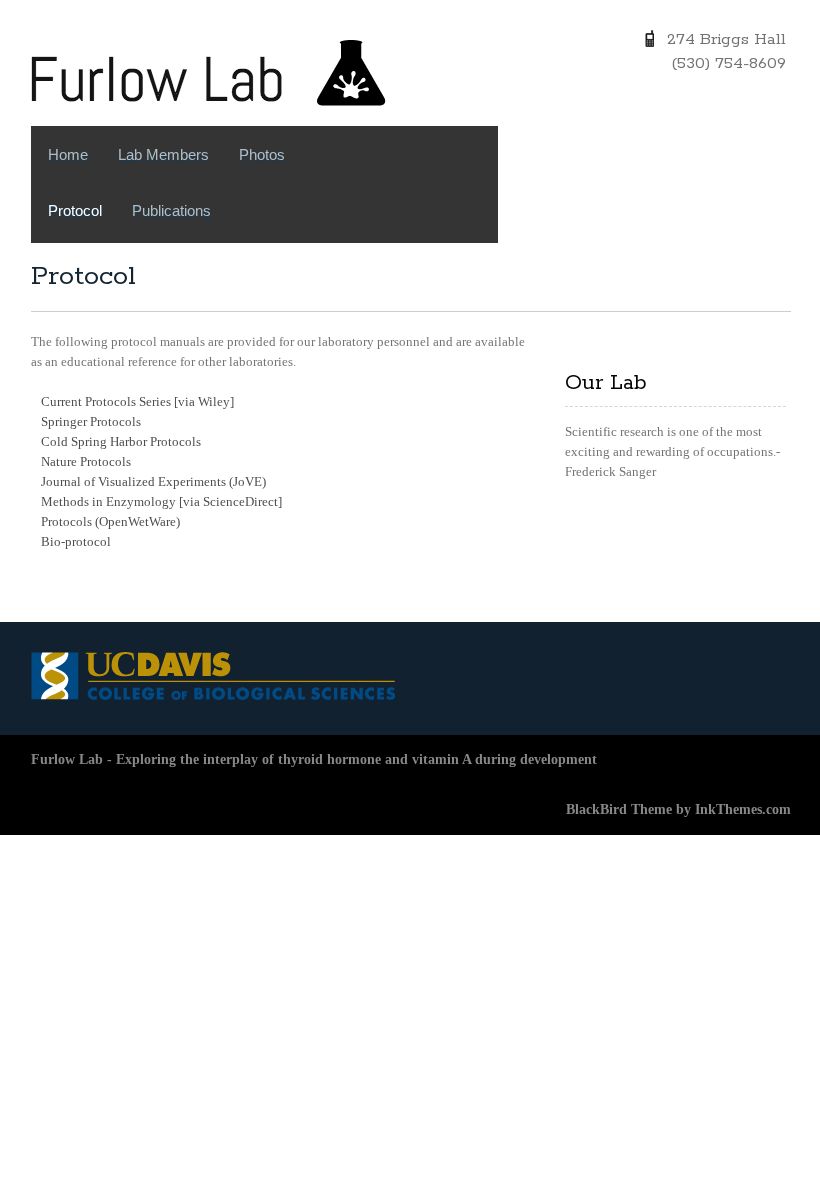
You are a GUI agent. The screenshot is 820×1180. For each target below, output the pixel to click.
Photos (262, 154)
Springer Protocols (91, 421)
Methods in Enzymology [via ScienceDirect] (161, 501)
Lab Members (163, 154)
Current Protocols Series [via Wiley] (137, 401)
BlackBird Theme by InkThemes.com (678, 809)
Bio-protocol (76, 541)
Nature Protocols (86, 461)
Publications (171, 210)
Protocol (75, 210)
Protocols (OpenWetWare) (110, 521)
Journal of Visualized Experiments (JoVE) (153, 481)
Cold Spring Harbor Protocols (121, 441)
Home (68, 154)
